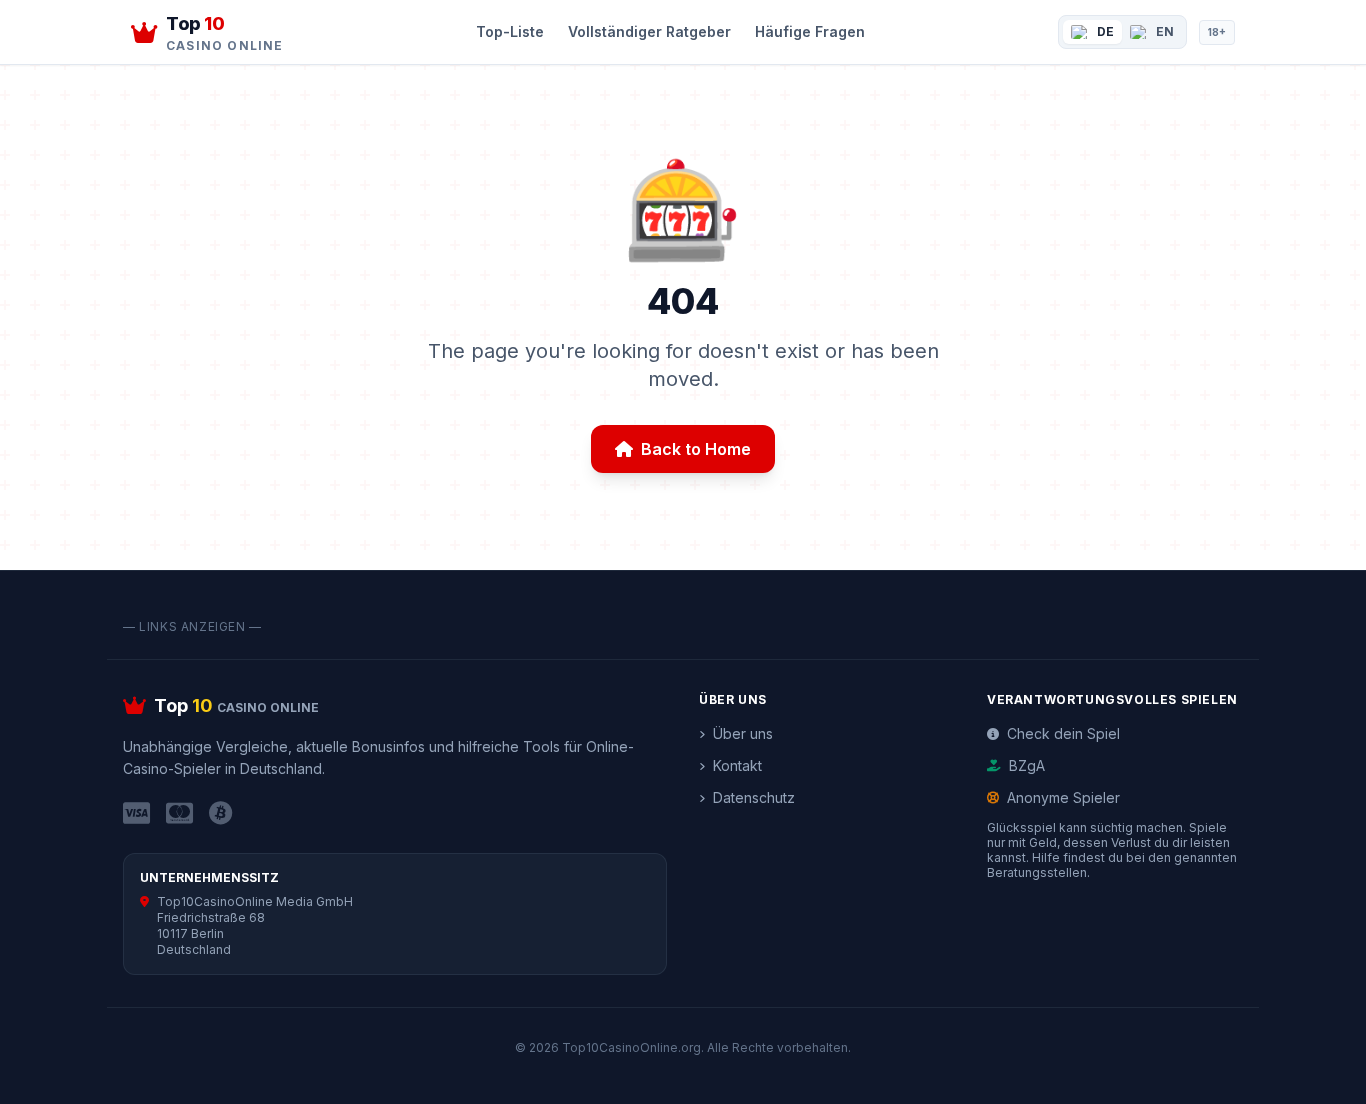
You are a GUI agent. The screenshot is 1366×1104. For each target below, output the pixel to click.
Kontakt (737, 765)
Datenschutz (754, 797)
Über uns (743, 733)
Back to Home (696, 449)
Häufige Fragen (810, 31)
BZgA (1027, 765)
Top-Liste (510, 31)
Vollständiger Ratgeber (649, 31)
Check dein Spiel (1063, 733)
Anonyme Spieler (1063, 797)
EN (1165, 31)
